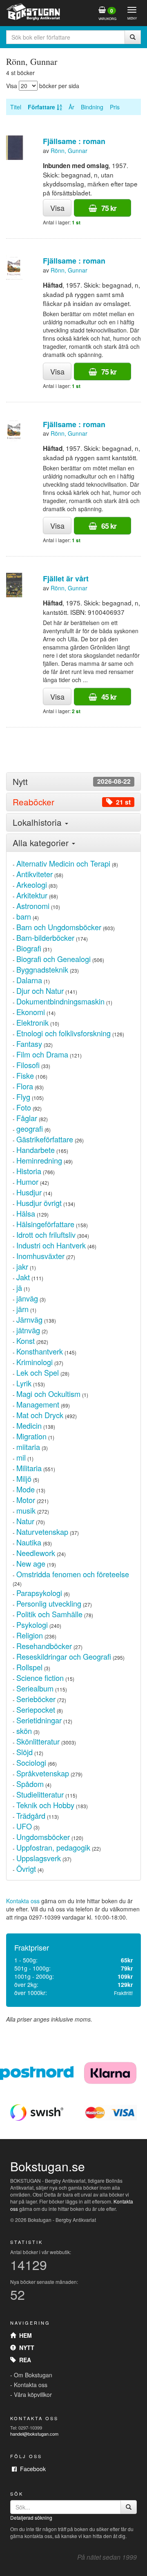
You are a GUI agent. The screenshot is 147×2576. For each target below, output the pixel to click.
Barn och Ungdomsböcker (59, 927)
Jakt (23, 1277)
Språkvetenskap (43, 1773)
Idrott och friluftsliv (46, 1235)
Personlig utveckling (49, 1603)
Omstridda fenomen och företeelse (73, 1574)
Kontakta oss (23, 1901)
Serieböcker (36, 1699)
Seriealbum (35, 1688)
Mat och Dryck (40, 1415)
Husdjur (29, 1192)
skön (24, 1731)
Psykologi (32, 1625)
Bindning (92, 107)
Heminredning (39, 1160)
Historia (29, 1171)
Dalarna (29, 980)
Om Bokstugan (33, 2375)
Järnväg (29, 1319)
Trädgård (31, 1816)
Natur (25, 1521)
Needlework (36, 1553)
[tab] (73, 781)
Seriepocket (36, 1709)
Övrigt (26, 1869)
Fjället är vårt (66, 579)
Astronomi (33, 906)
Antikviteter (35, 874)
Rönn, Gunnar (69, 151)
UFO (24, 1826)
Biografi (29, 948)
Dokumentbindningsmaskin (60, 1001)
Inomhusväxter (40, 1256)
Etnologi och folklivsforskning (63, 1033)
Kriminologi (35, 1362)
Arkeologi (32, 885)
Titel (16, 107)
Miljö (24, 1479)
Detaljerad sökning (31, 2517)
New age (31, 1563)
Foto (24, 1107)
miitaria (28, 1447)
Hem (24, 2335)
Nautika (29, 1542)
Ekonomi (31, 1012)
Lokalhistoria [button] (38, 822)
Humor (27, 1182)
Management (38, 1404)
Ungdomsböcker (43, 1837)
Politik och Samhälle (49, 1614)
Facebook (31, 2469)
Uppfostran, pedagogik (53, 1847)
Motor (26, 1500)
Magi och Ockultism (48, 1394)
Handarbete (36, 1150)
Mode (26, 1489)
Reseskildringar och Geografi (64, 1656)
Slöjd (24, 1752)
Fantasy (29, 1044)
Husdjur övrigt (39, 1203)
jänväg (27, 1298)
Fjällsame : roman (74, 141)
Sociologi (31, 1762)
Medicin (29, 1425)
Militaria (29, 1468)
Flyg (23, 1097)
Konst (26, 1341)
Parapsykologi (39, 1593)
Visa (57, 208)
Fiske (25, 1075)
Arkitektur (32, 895)
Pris (115, 107)
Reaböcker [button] (72, 802)
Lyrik (24, 1383)
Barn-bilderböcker (45, 938)
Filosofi (28, 1065)
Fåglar (27, 1118)
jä (19, 1288)
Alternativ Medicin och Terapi (63, 863)
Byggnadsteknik (42, 969)
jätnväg (28, 1330)
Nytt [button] (72, 781)
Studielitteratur (40, 1794)
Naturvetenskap (42, 1532)
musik (26, 1510)
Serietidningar (39, 1720)
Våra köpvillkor (33, 2394)
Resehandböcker (44, 1646)
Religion (30, 1635)
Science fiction (40, 1678)
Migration (31, 1436)
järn (22, 1309)
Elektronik (32, 1022)
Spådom (30, 1784)
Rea (23, 2360)
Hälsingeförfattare (45, 1224)
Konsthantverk (40, 1351)
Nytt (25, 2348)
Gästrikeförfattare (45, 1139)
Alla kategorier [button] (42, 842)
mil (21, 1457)
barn (24, 916)
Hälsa (26, 1213)
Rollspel (29, 1667)
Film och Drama (42, 1054)
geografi (30, 1128)
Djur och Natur (40, 991)
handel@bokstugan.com (34, 2434)
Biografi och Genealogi (53, 959)
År (71, 107)
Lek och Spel (38, 1372)
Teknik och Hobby (45, 1805)
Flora (25, 1086)
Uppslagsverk (39, 1858)
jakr (22, 1266)
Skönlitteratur (38, 1741)
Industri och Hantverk (51, 1245)
